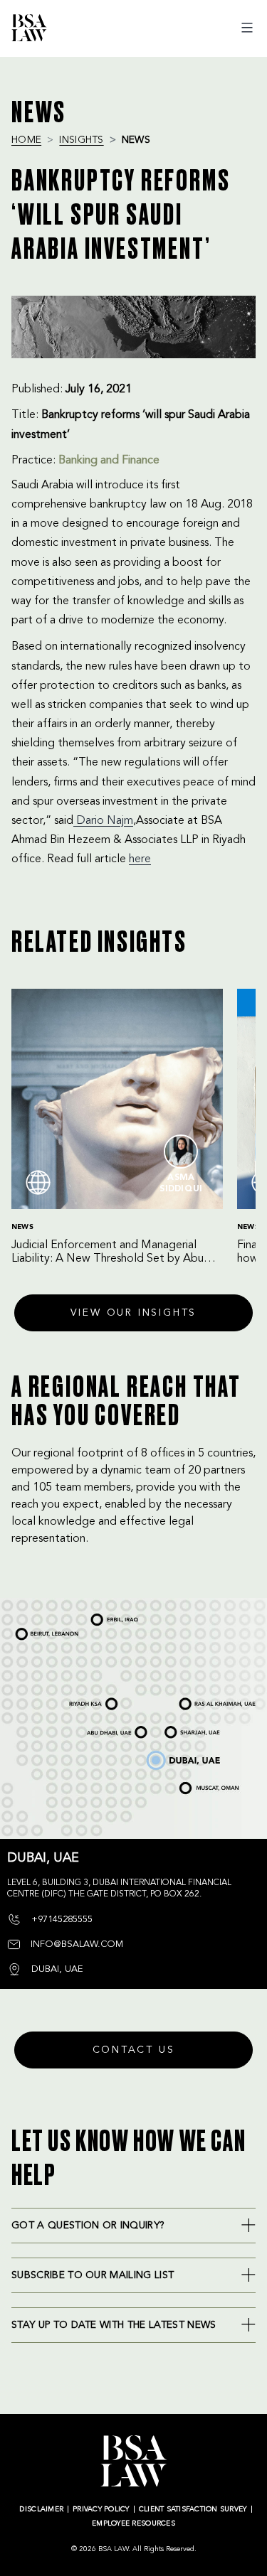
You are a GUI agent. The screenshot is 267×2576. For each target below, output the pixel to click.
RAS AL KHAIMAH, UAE (201, 1700)
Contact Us (134, 2050)
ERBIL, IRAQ (104, 1617)
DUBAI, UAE (160, 1754)
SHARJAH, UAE (183, 1727)
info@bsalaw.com (75, 1944)
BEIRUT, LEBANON (38, 1631)
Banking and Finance (109, 461)
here (140, 859)
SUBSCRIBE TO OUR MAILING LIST (93, 2275)
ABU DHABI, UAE (105, 1729)
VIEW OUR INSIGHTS (134, 1313)
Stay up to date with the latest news (114, 2325)
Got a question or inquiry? (88, 2226)
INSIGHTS (81, 140)
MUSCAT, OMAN (195, 1783)
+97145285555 (61, 1920)
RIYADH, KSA (84, 1705)
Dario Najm (103, 821)
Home (26, 140)
